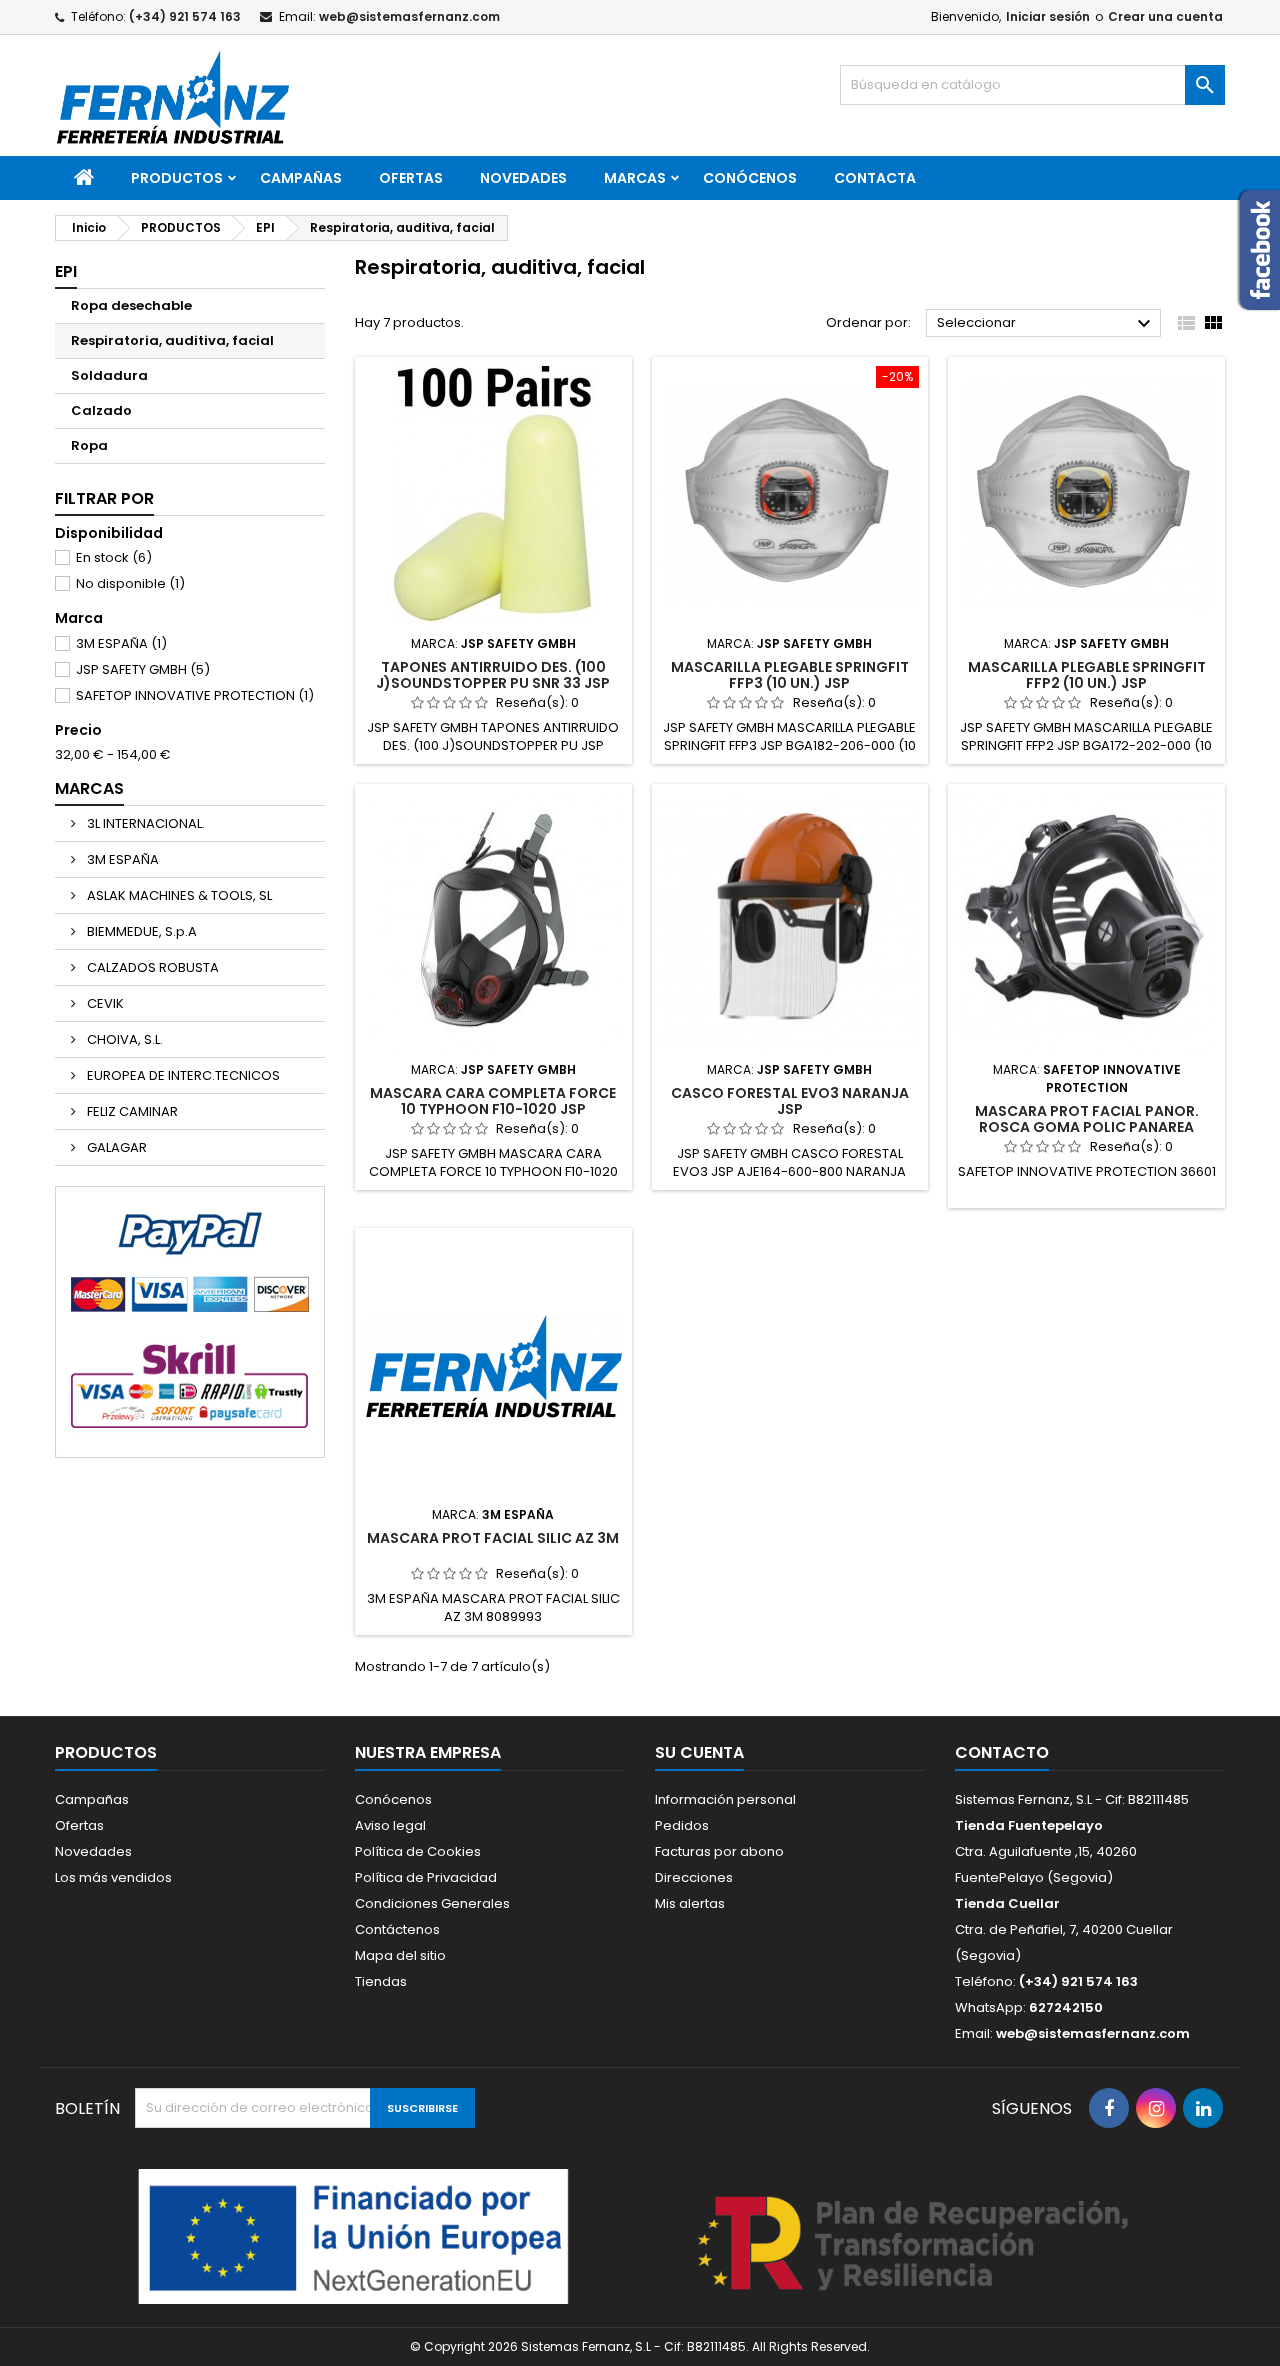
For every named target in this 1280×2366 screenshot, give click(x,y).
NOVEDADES (523, 178)
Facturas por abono (719, 1851)
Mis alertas (690, 1903)
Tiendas (381, 1981)
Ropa (89, 445)
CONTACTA (875, 178)
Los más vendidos (113, 1877)
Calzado (101, 410)
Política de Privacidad (426, 1877)
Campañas (301, 178)
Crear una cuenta (1165, 16)
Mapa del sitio (400, 1955)
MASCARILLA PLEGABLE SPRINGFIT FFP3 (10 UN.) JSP (790, 675)
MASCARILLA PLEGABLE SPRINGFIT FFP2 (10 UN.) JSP (1087, 675)
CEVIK (104, 1003)
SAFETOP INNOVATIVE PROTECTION (195, 695)
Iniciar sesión (1048, 16)
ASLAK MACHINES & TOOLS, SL (178, 895)
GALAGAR (115, 1147)
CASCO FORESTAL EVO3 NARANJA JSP (790, 1101)
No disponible (130, 583)
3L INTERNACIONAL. (144, 823)
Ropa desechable (131, 305)
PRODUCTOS (177, 178)
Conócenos (750, 178)
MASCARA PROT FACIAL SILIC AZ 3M (493, 1538)
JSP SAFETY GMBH (143, 669)
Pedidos (682, 1825)
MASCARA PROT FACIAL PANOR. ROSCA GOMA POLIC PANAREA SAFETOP (1087, 1127)
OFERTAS (411, 178)
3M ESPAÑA (121, 643)
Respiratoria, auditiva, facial (172, 340)
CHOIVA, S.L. (123, 1039)
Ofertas (79, 1825)
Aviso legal (390, 1825)
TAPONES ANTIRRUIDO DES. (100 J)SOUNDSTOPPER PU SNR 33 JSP (493, 675)
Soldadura (109, 375)
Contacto (1002, 1752)
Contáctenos (397, 1929)
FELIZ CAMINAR (131, 1111)
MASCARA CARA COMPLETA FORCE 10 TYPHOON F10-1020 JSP (493, 1101)
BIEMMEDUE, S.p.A (140, 931)
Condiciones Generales (432, 1903)
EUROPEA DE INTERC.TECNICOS (182, 1075)
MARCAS (635, 178)
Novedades (93, 1851)
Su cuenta (699, 1752)
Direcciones (694, 1877)
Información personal (725, 1799)
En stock (114, 557)
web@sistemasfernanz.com (409, 16)
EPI (66, 271)
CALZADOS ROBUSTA (151, 967)
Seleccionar (1046, 324)
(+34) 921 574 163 (185, 16)
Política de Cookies (418, 1851)
